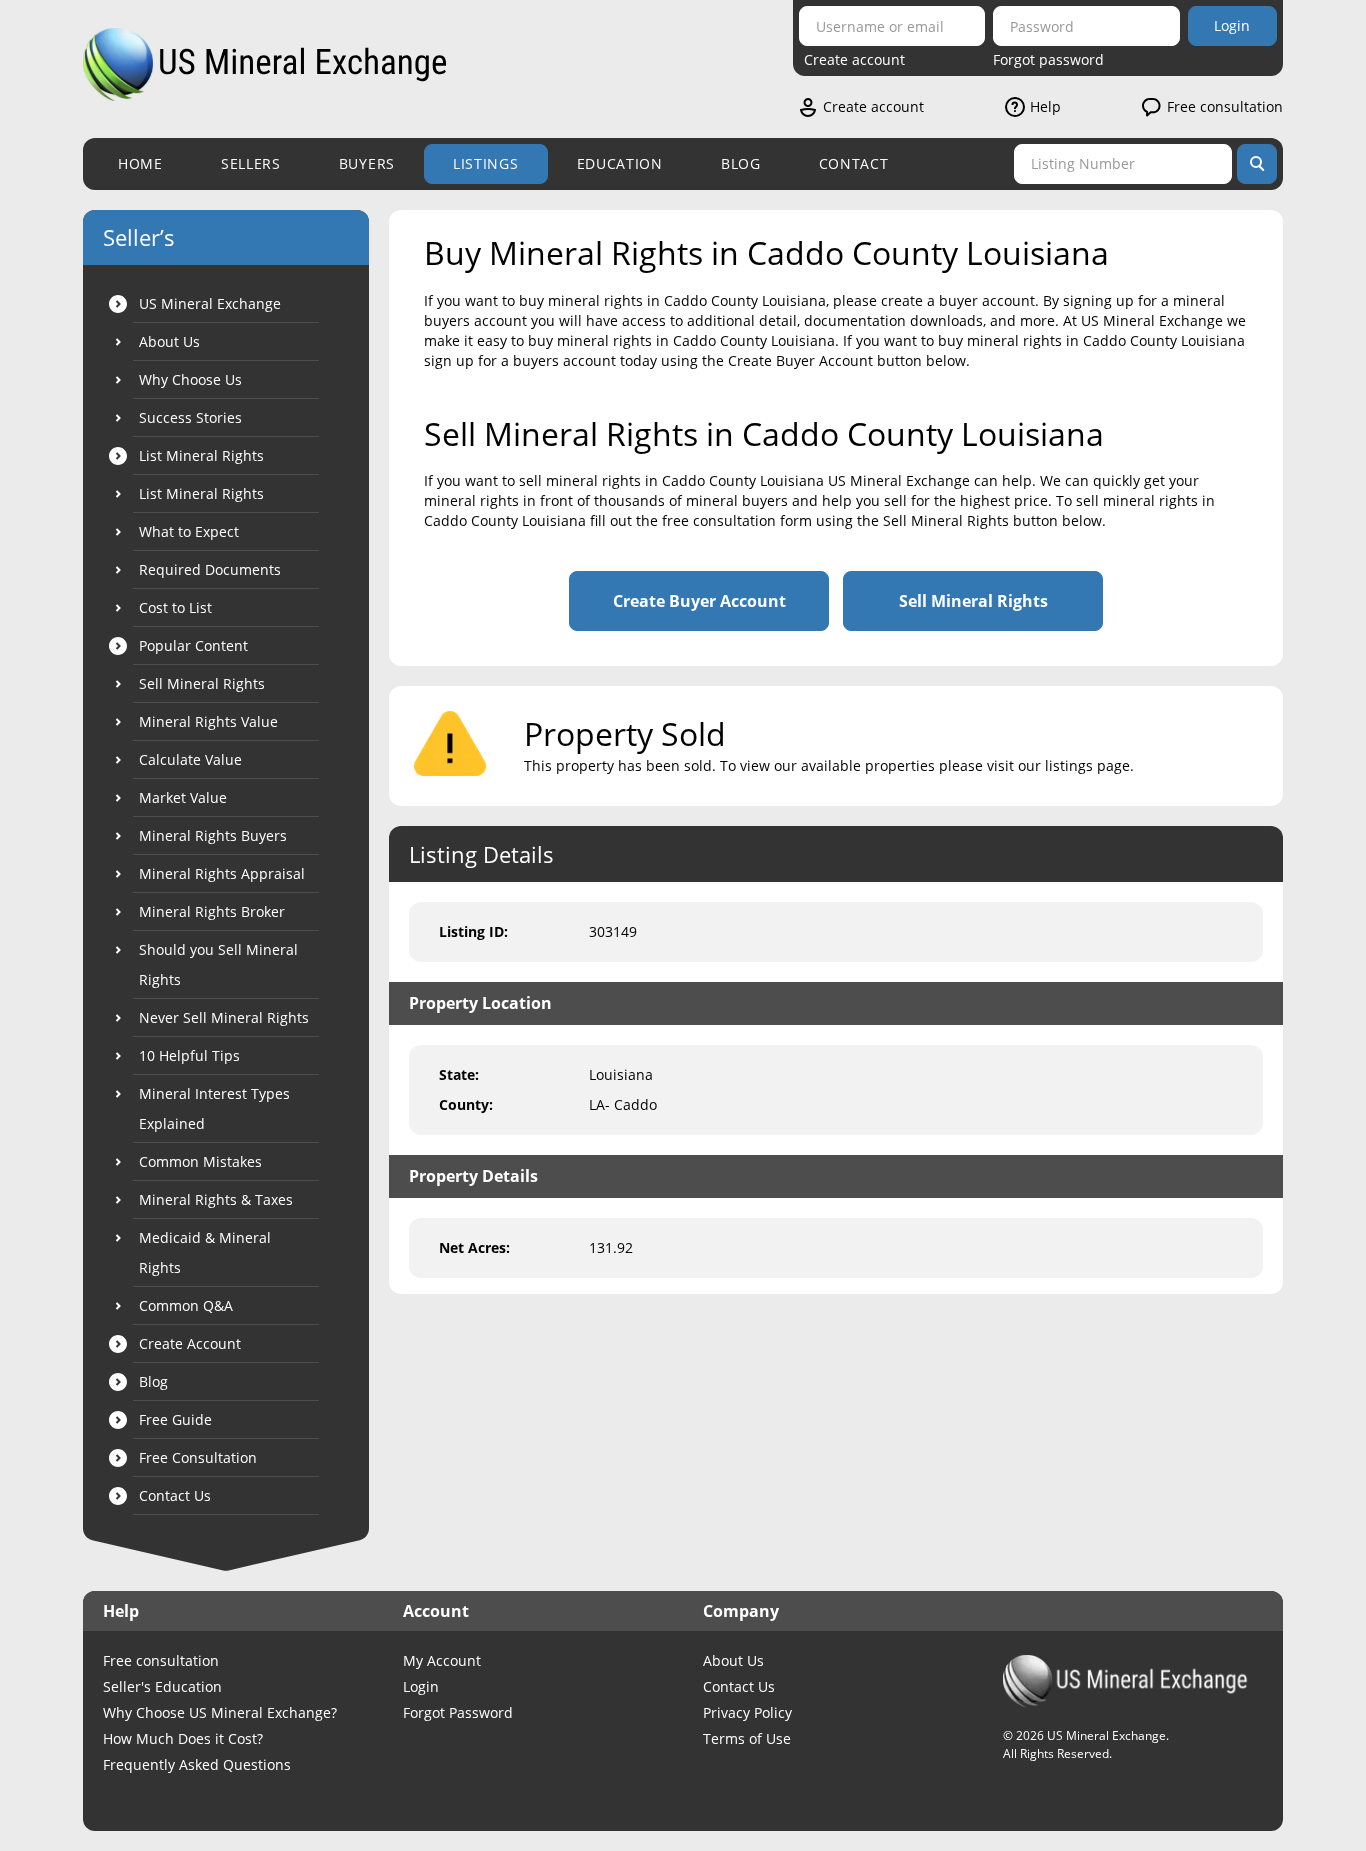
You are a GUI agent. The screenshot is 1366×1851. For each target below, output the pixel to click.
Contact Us (739, 1686)
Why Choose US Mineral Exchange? (220, 1712)
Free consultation (1225, 106)
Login (1232, 25)
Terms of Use (747, 1738)
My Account (442, 1660)
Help (1045, 106)
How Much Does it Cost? (183, 1738)
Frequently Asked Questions (197, 1764)
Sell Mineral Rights (973, 601)
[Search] (1257, 164)
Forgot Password (458, 1712)
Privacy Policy (747, 1712)
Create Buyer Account (699, 601)
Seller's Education (162, 1686)
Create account (854, 59)
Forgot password (1048, 59)
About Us (733, 1660)
